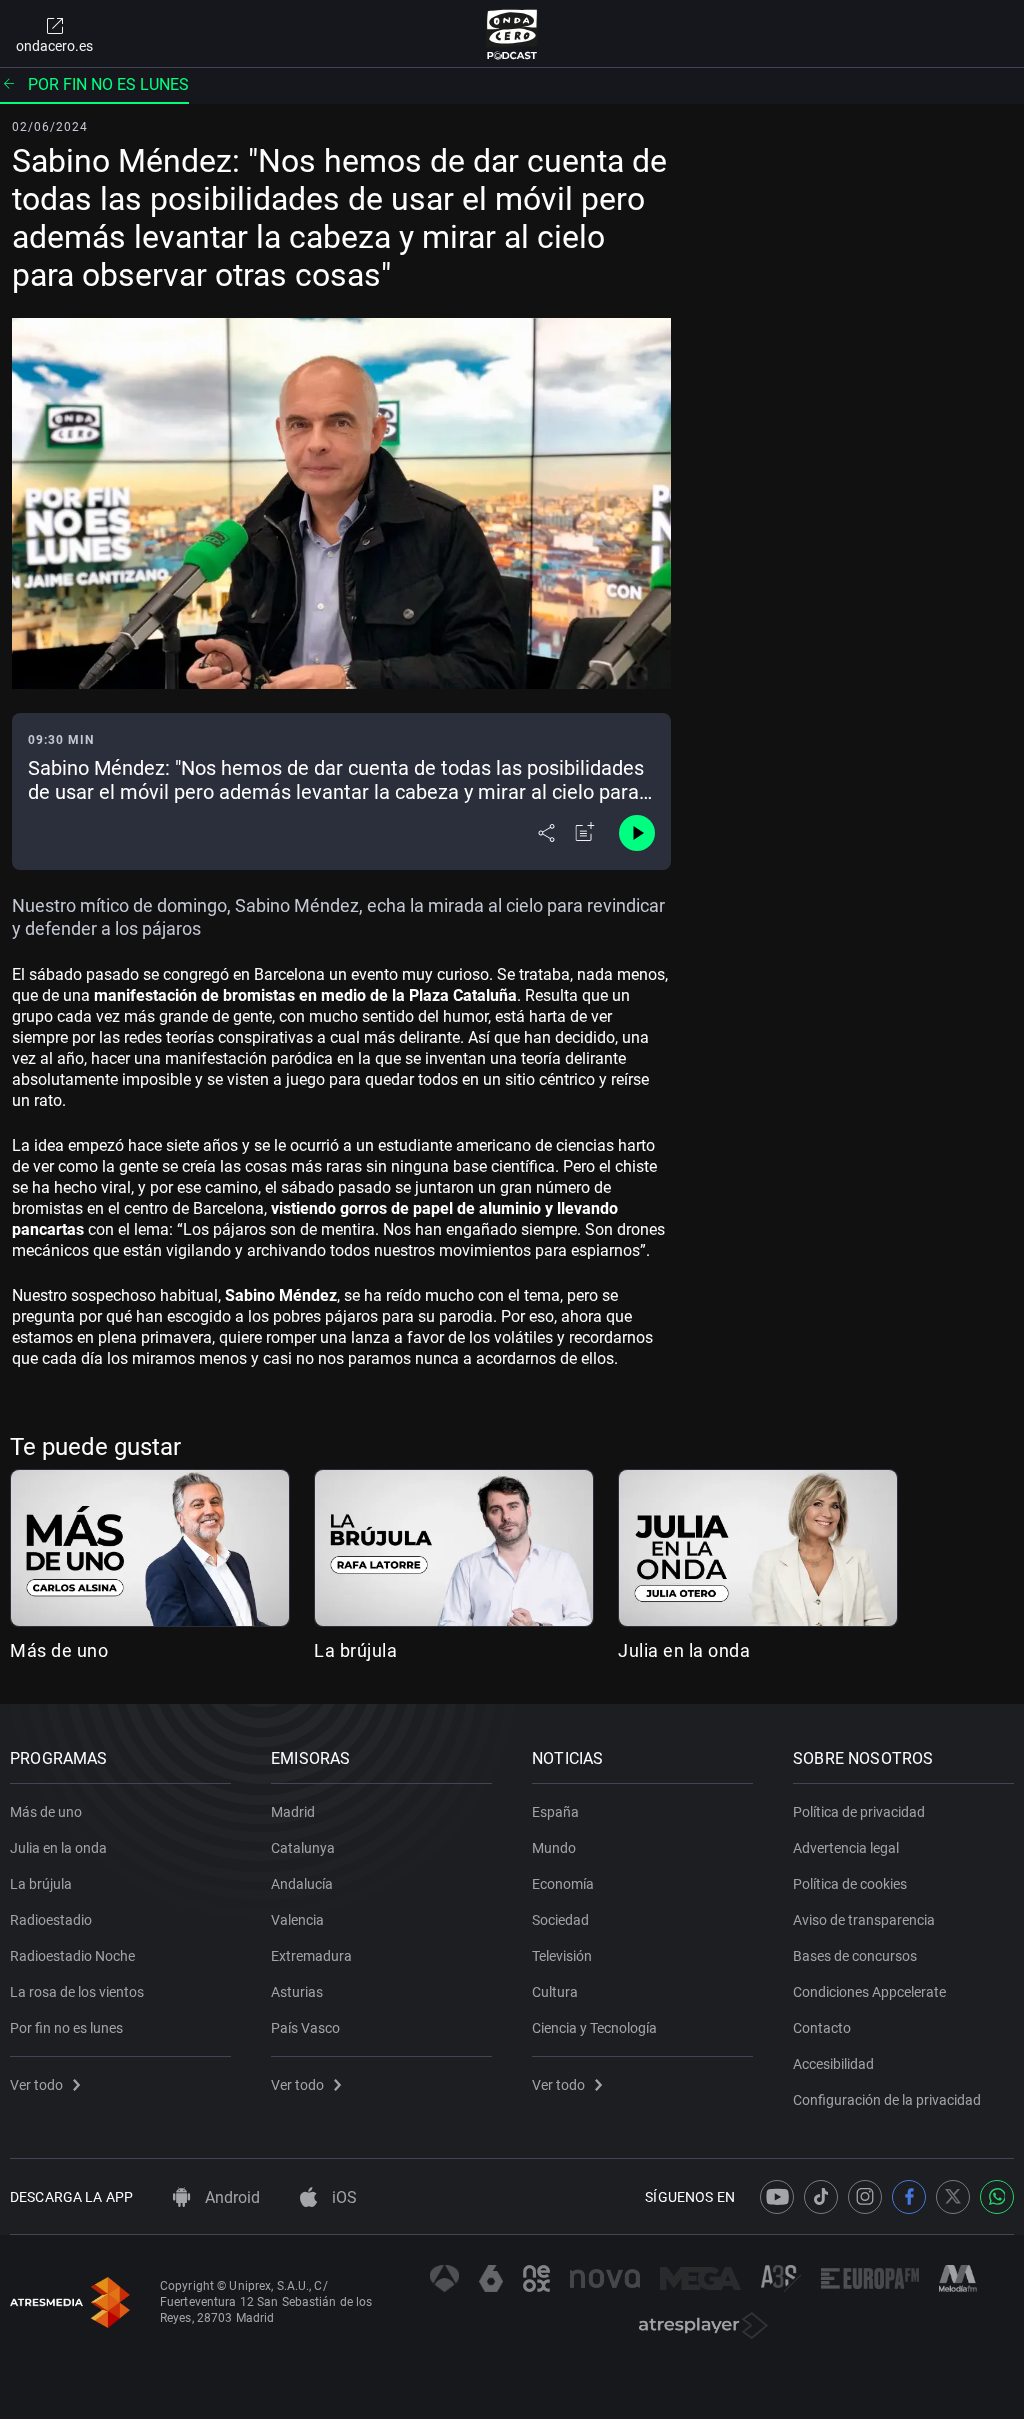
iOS (342, 2197)
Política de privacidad (859, 1812)
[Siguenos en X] (953, 2197)
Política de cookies (850, 1884)
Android (230, 2197)
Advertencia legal (846, 1848)
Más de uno (59, 1650)
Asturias (297, 1992)
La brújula (355, 1650)
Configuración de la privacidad (887, 2100)
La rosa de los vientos (77, 1992)
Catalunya (303, 1848)
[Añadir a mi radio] (585, 833)
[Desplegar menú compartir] (546, 833)
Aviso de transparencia (864, 1920)
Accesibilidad (833, 2064)
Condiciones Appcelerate (869, 1992)
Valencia (297, 1920)
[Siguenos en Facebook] (909, 2197)
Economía (563, 1884)
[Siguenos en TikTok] (821, 2197)
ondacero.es (54, 46)
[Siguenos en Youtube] (777, 2197)
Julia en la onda (684, 1650)
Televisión (562, 1956)
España (555, 1812)
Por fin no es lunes (108, 84)
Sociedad (560, 1920)
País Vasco (305, 2028)
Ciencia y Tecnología (594, 2028)
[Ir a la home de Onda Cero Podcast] (512, 34)
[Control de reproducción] (637, 833)
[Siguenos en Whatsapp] (997, 2197)
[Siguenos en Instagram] (865, 2197)
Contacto (822, 2028)
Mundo (554, 1848)
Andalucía (302, 1884)
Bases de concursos (855, 1956)
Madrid (293, 1812)
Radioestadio (51, 1920)
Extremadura (311, 1956)
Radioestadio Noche (72, 1956)
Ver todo (36, 2085)
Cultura (555, 1992)
